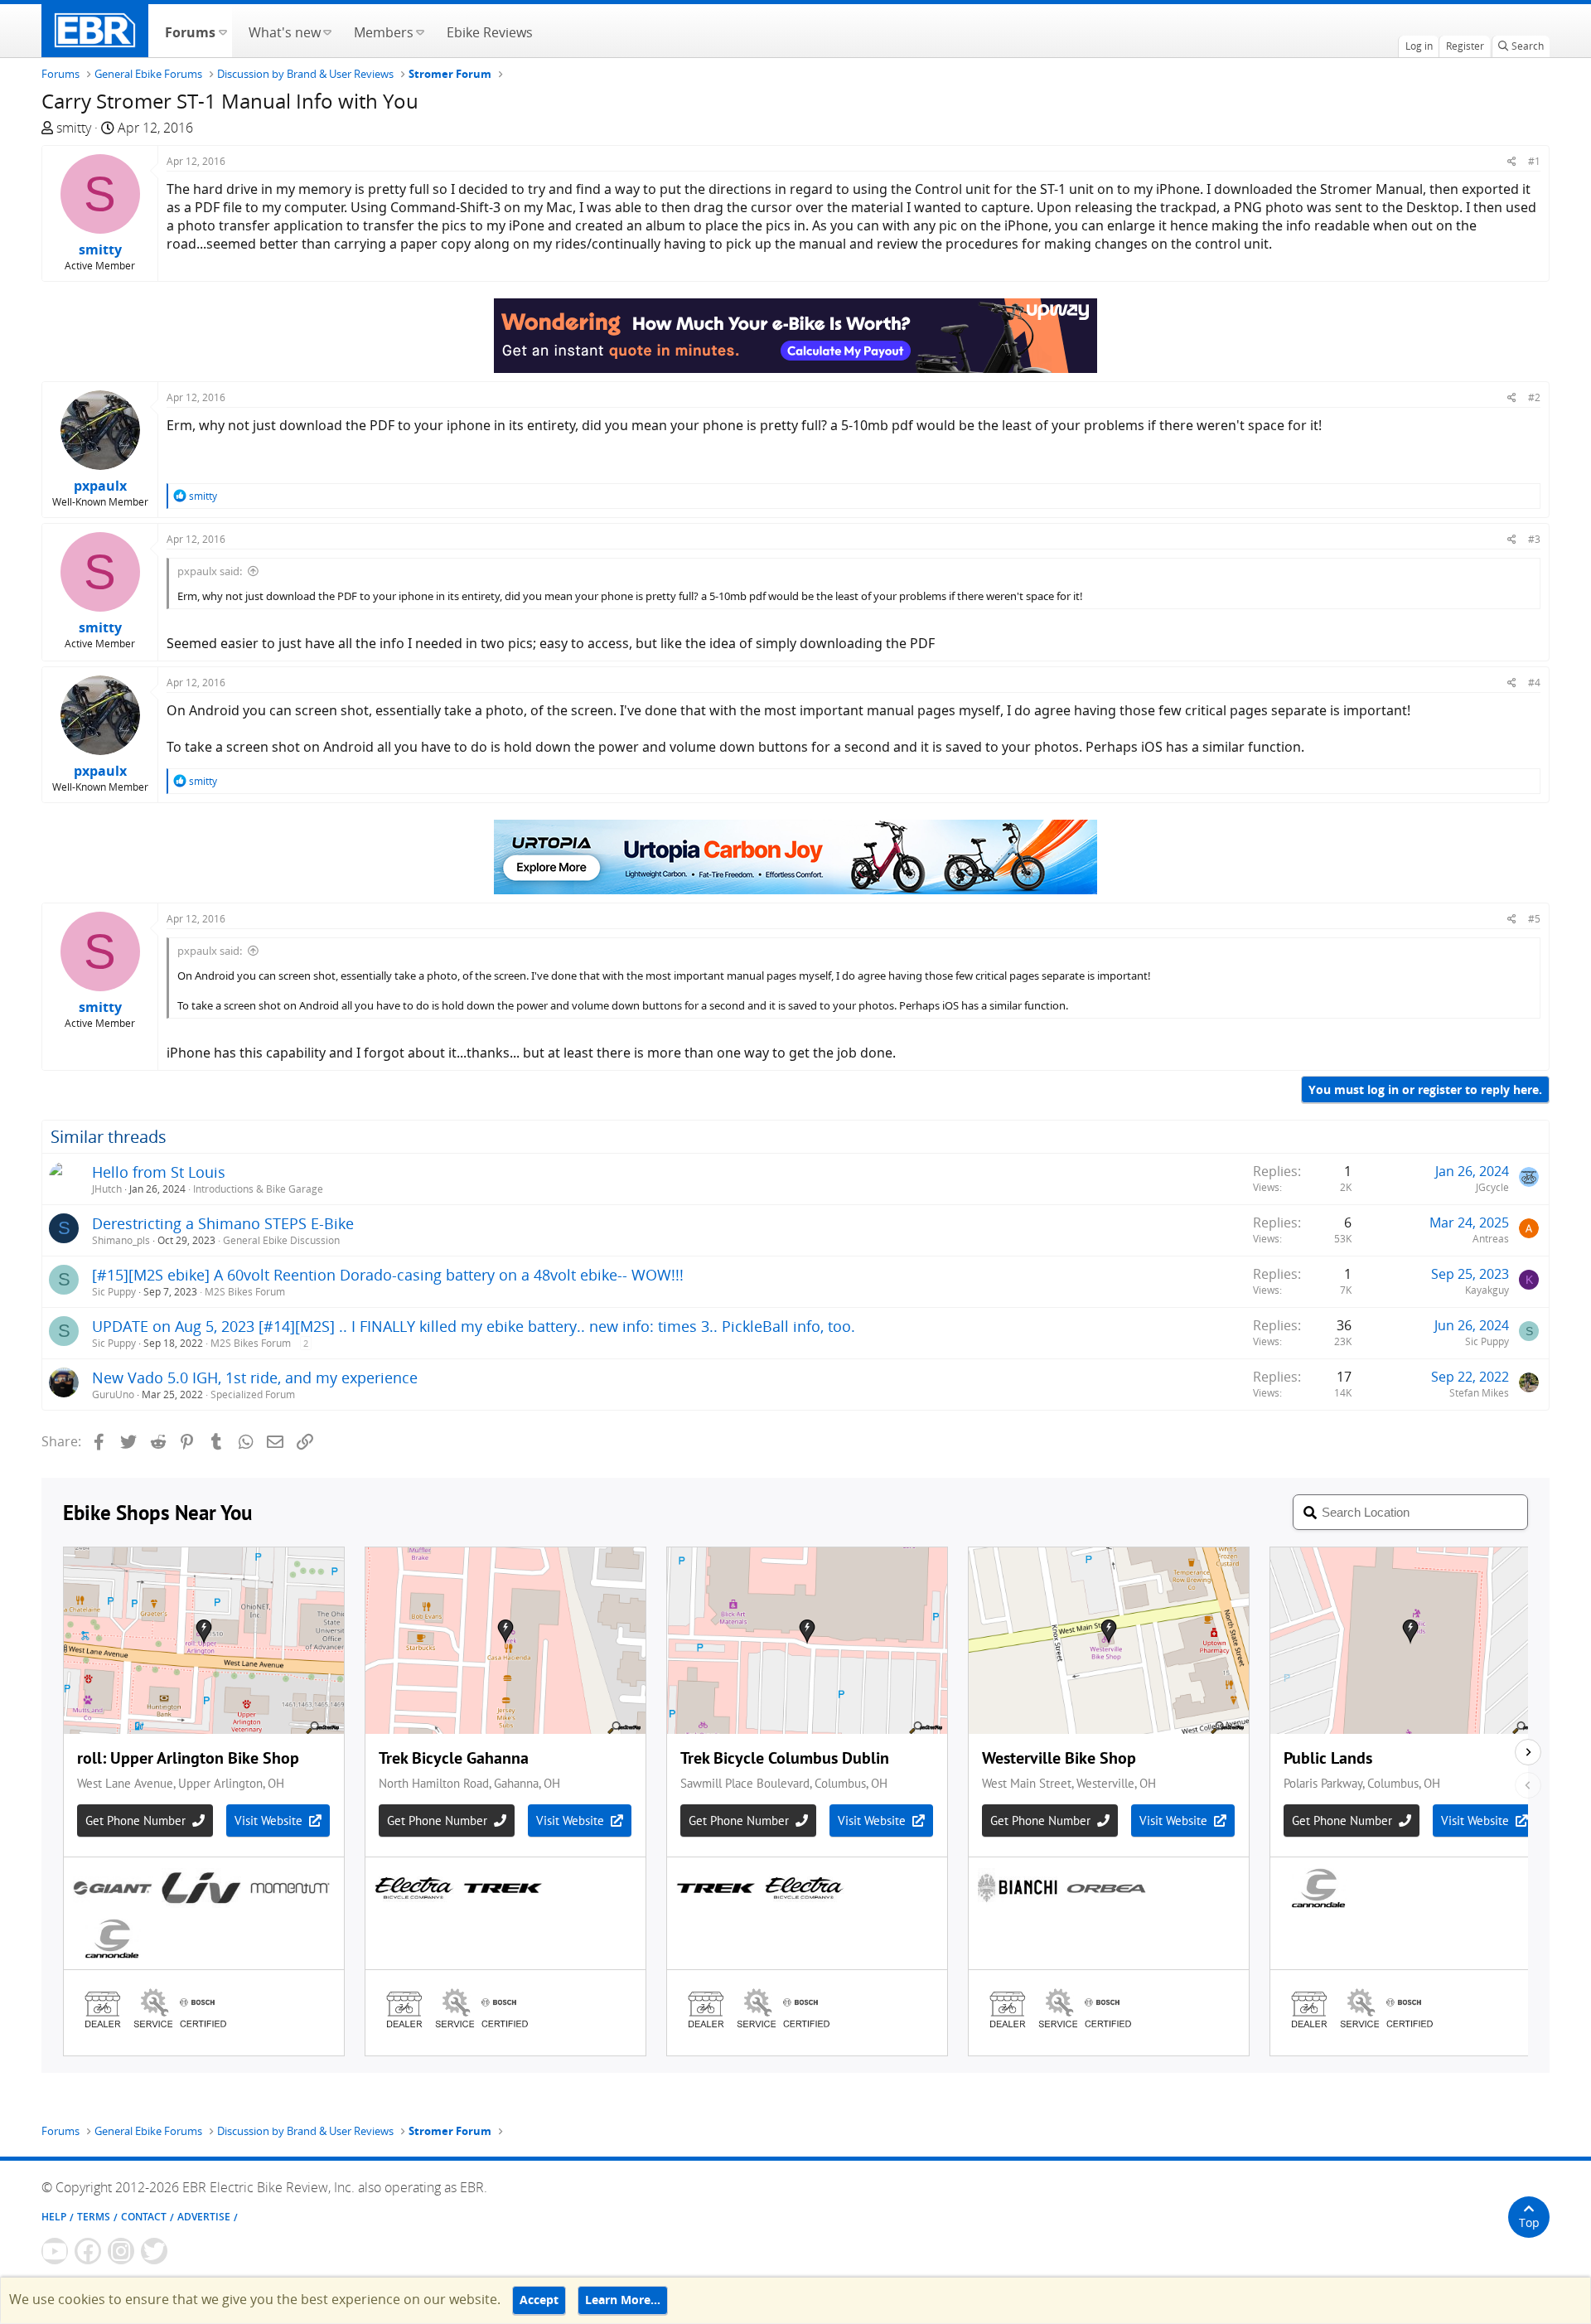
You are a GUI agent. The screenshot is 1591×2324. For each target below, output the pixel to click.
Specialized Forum (253, 1394)
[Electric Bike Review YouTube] (55, 2251)
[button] (222, 31)
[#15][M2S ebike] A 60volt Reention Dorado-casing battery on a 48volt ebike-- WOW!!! (388, 1275)
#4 (1534, 683)
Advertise (204, 2217)
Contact (144, 2217)
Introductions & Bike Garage (258, 1189)
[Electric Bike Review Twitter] (154, 2251)
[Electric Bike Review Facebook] (88, 2251)
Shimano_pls (121, 1240)
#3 (1534, 539)
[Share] (1512, 161)
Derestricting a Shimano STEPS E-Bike (223, 1223)
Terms (94, 2217)
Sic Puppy (114, 1292)
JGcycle (1492, 1187)
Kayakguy (1487, 1290)
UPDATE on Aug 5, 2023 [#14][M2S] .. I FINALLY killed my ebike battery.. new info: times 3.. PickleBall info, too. (474, 1326)
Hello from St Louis (159, 1172)
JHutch (107, 1189)
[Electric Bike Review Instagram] (121, 2251)
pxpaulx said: (210, 571)
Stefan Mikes (1479, 1393)
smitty (74, 128)
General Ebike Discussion (281, 1240)
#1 (1534, 161)
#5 (1534, 919)
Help (54, 2217)
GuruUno (113, 1394)
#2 (1534, 397)
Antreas (1491, 1239)
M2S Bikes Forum (245, 1292)
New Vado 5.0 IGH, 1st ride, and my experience (255, 1377)
